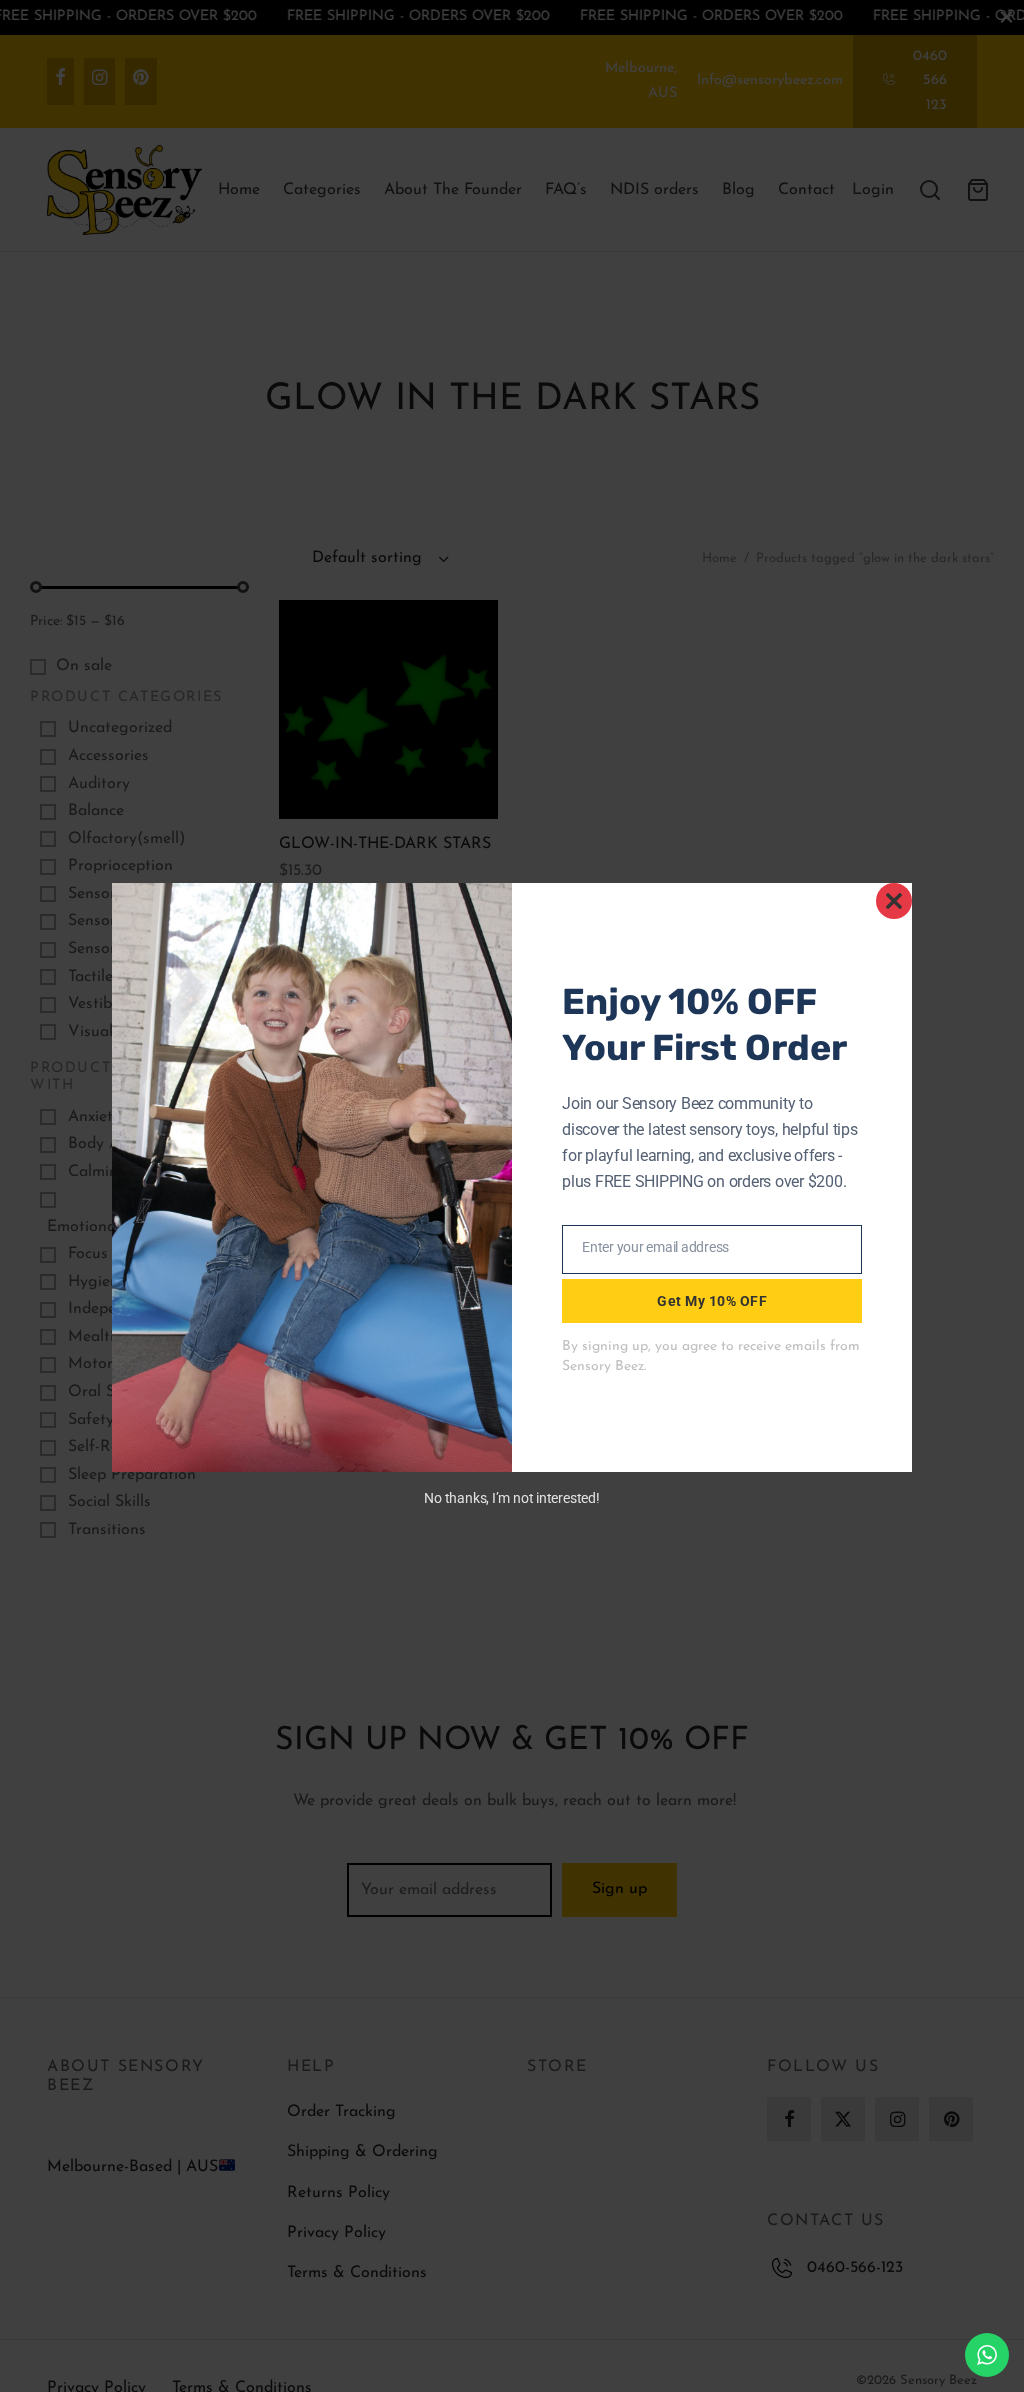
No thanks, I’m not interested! (511, 1498)
